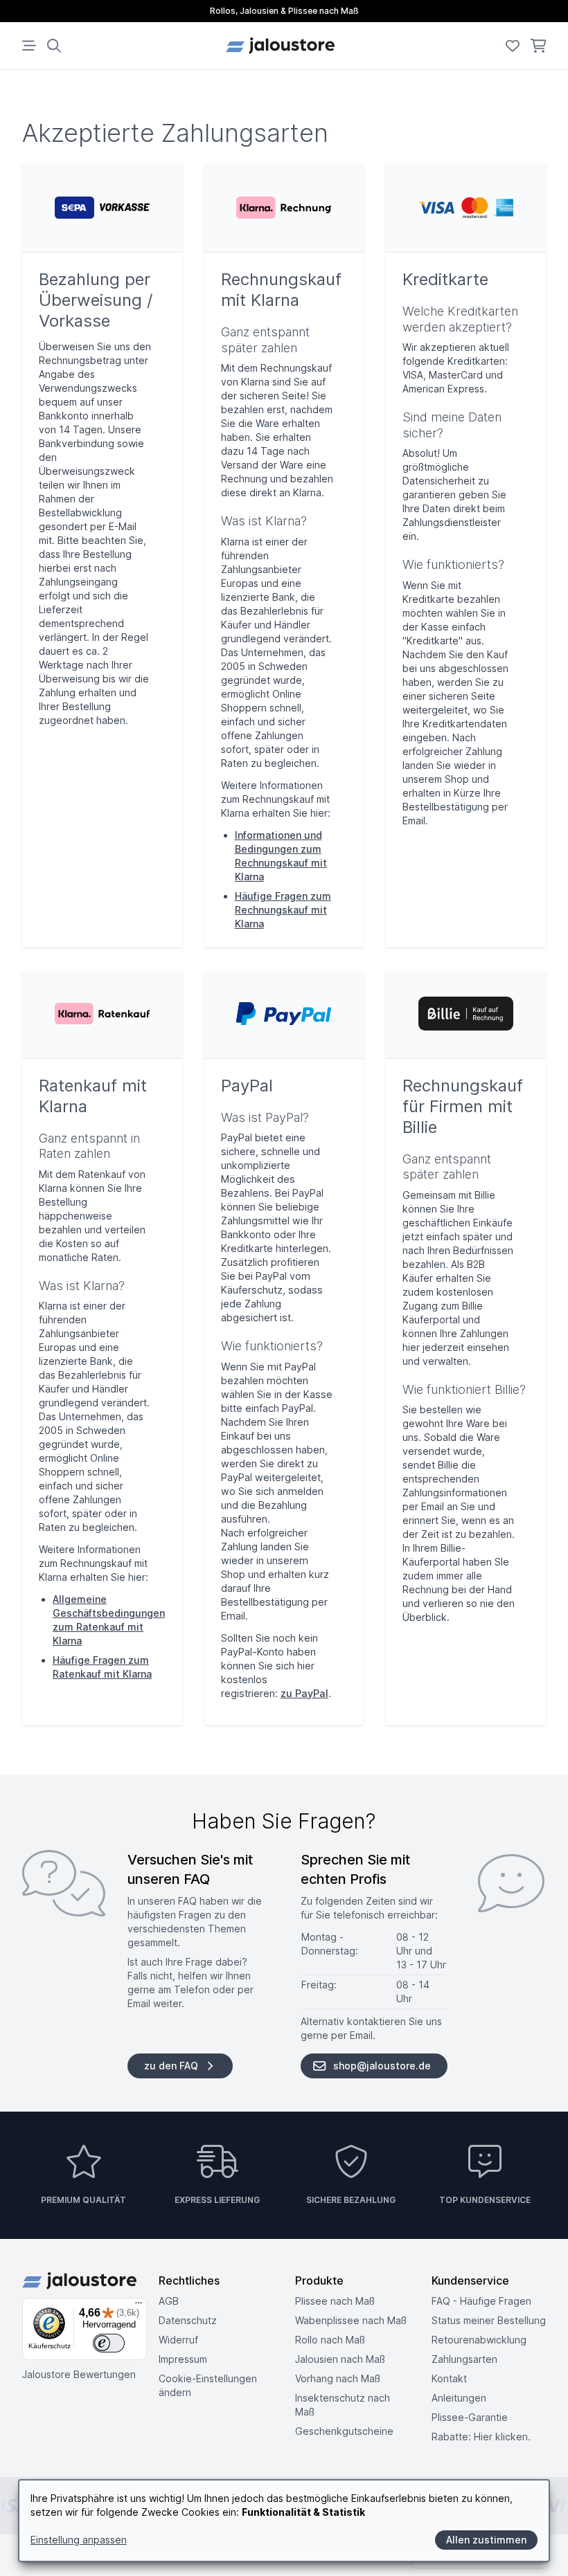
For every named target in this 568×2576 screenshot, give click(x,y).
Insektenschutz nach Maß (343, 2405)
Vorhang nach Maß (338, 2378)
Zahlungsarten (464, 2359)
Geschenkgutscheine (344, 2431)
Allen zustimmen (486, 2540)
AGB (169, 2301)
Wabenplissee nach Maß (351, 2320)
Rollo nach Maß (330, 2340)
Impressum (183, 2359)
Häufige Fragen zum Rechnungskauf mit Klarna (283, 910)
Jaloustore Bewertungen (79, 2374)
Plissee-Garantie (470, 2417)
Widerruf (178, 2340)
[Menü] (139, 2306)
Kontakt (449, 2378)
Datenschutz (188, 2320)
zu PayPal (304, 1693)
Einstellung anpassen (79, 2540)
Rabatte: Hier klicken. (481, 2437)
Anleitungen (459, 2398)
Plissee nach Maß (335, 2301)
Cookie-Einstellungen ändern (208, 2385)
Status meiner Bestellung (489, 2320)
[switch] (109, 2343)
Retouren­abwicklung (479, 2340)
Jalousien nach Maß (340, 2359)
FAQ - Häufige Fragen (481, 2301)
